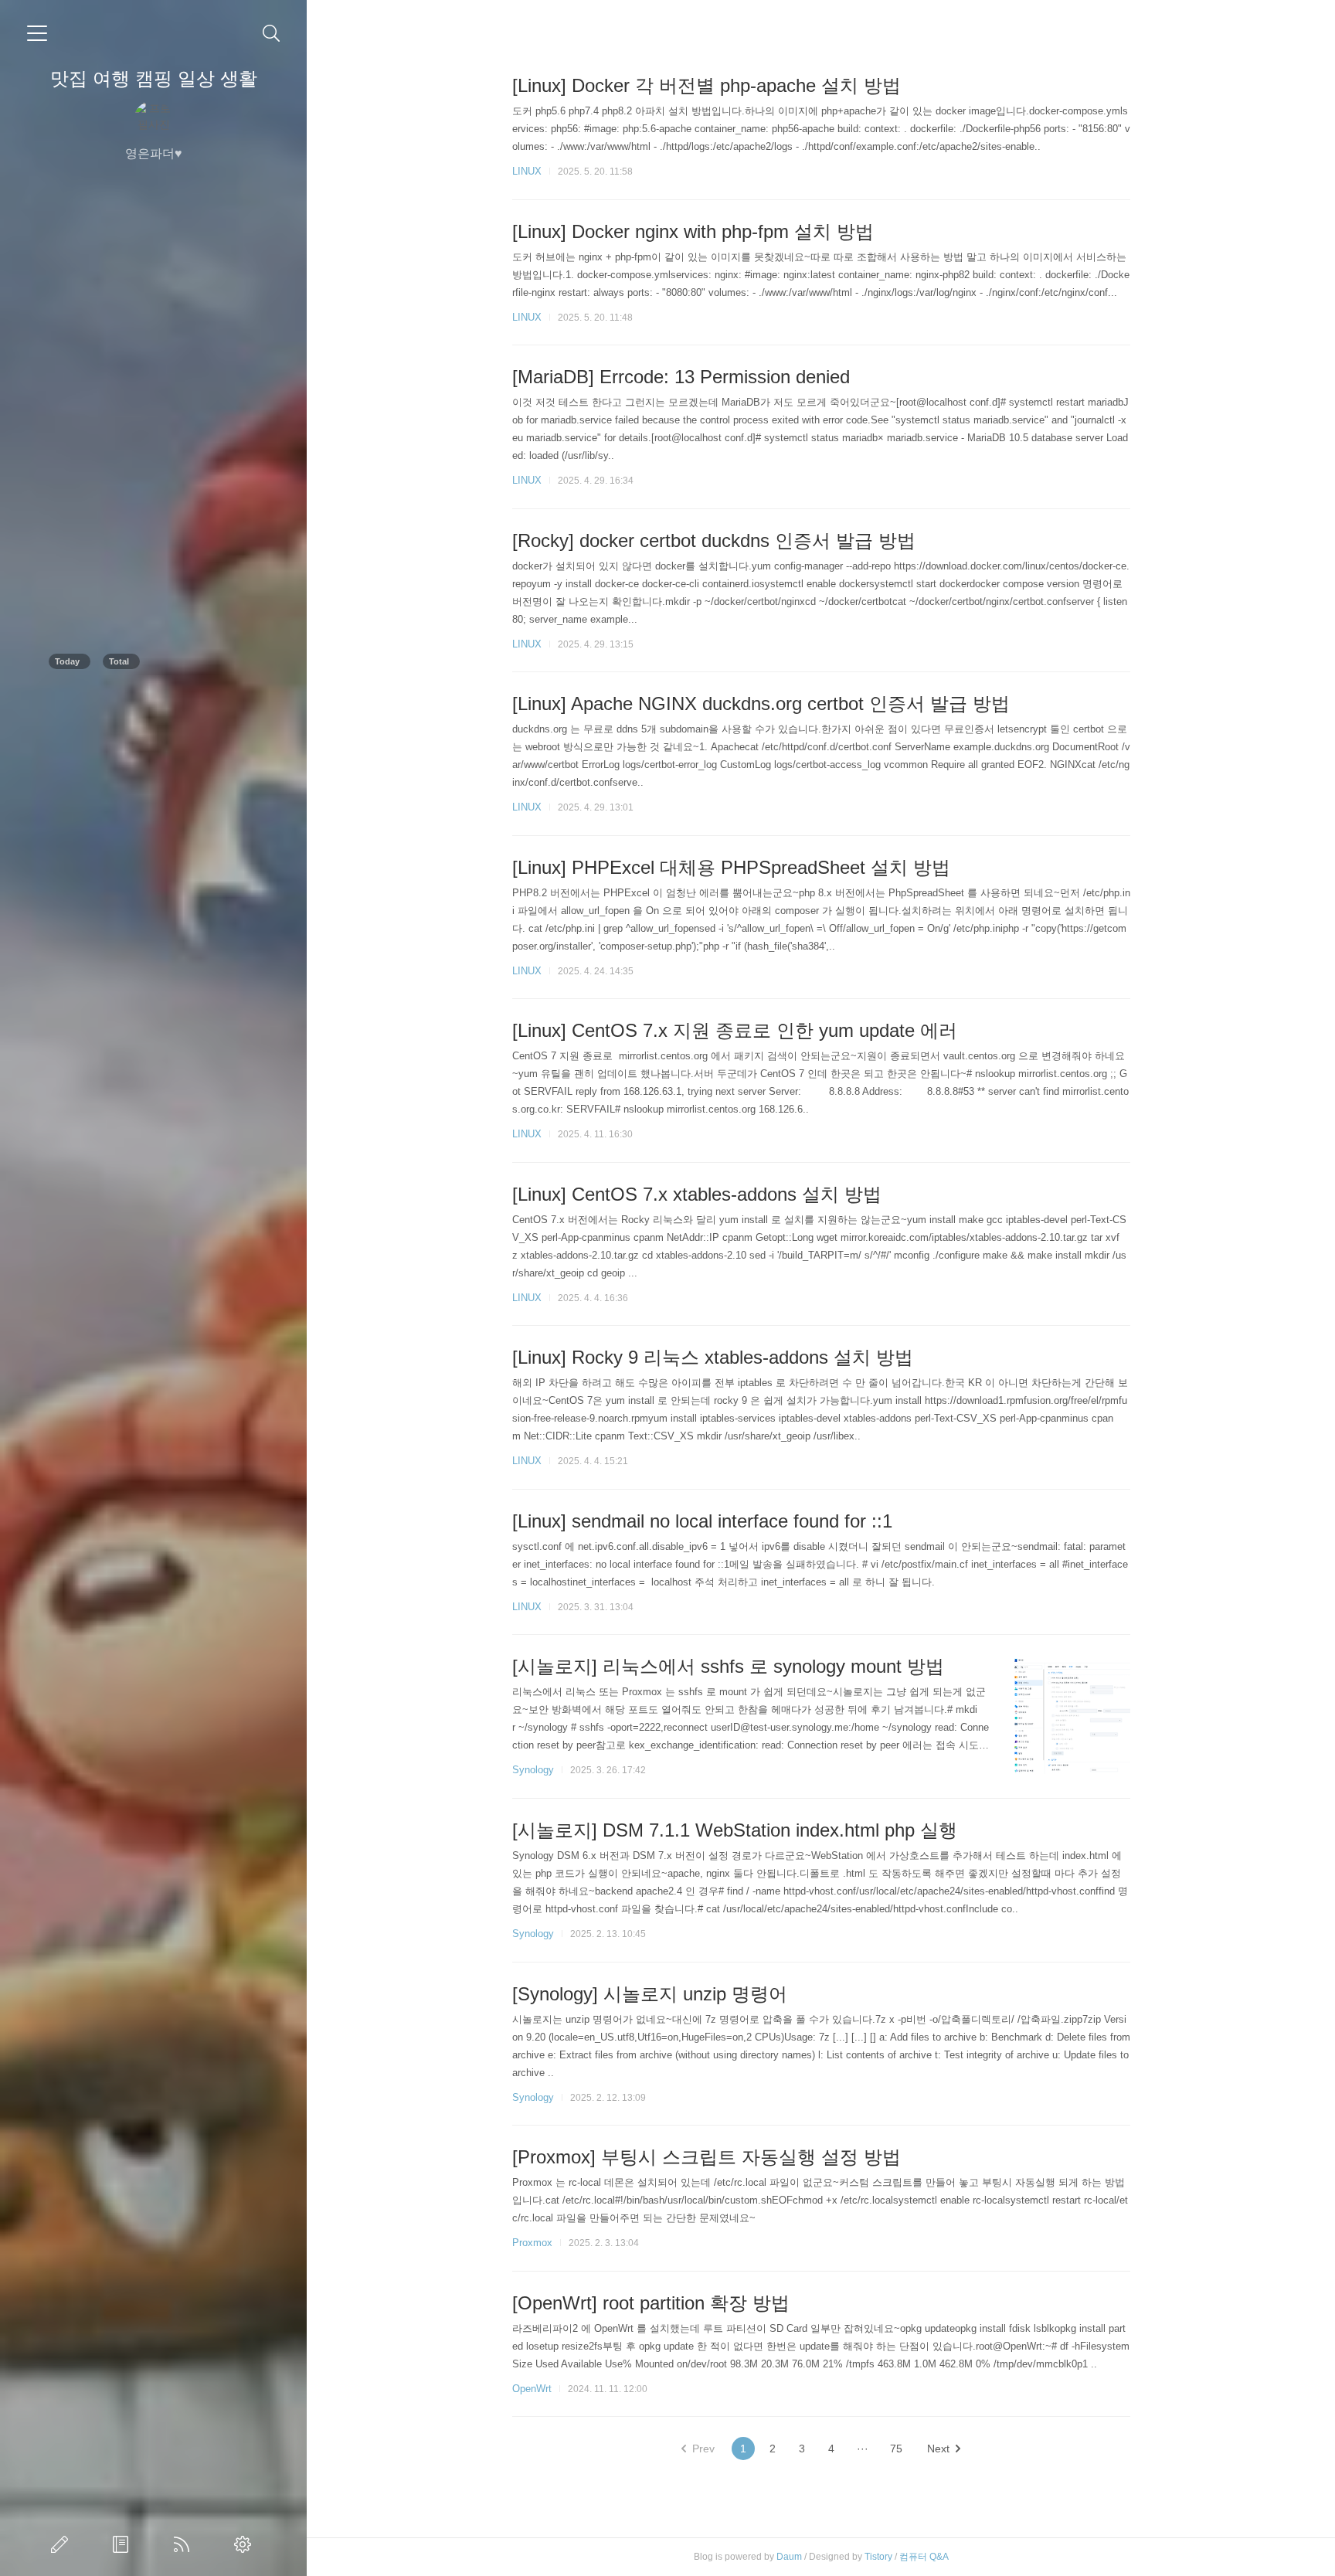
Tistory (878, 2557)
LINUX (527, 171)
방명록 (124, 2544)
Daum (789, 2557)
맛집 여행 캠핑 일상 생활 (154, 78)
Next (938, 2449)
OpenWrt (532, 2389)
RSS (185, 2544)
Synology (533, 1770)
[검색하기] (272, 34)
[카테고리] (37, 33)
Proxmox (532, 2243)
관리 (246, 2544)
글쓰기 (63, 2544)
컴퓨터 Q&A (924, 2557)
